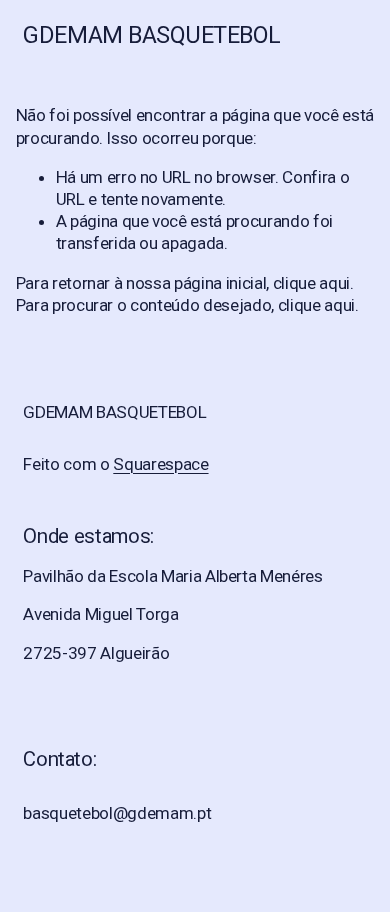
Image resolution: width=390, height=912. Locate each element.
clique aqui (311, 283)
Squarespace (160, 464)
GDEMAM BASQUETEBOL (152, 35)
